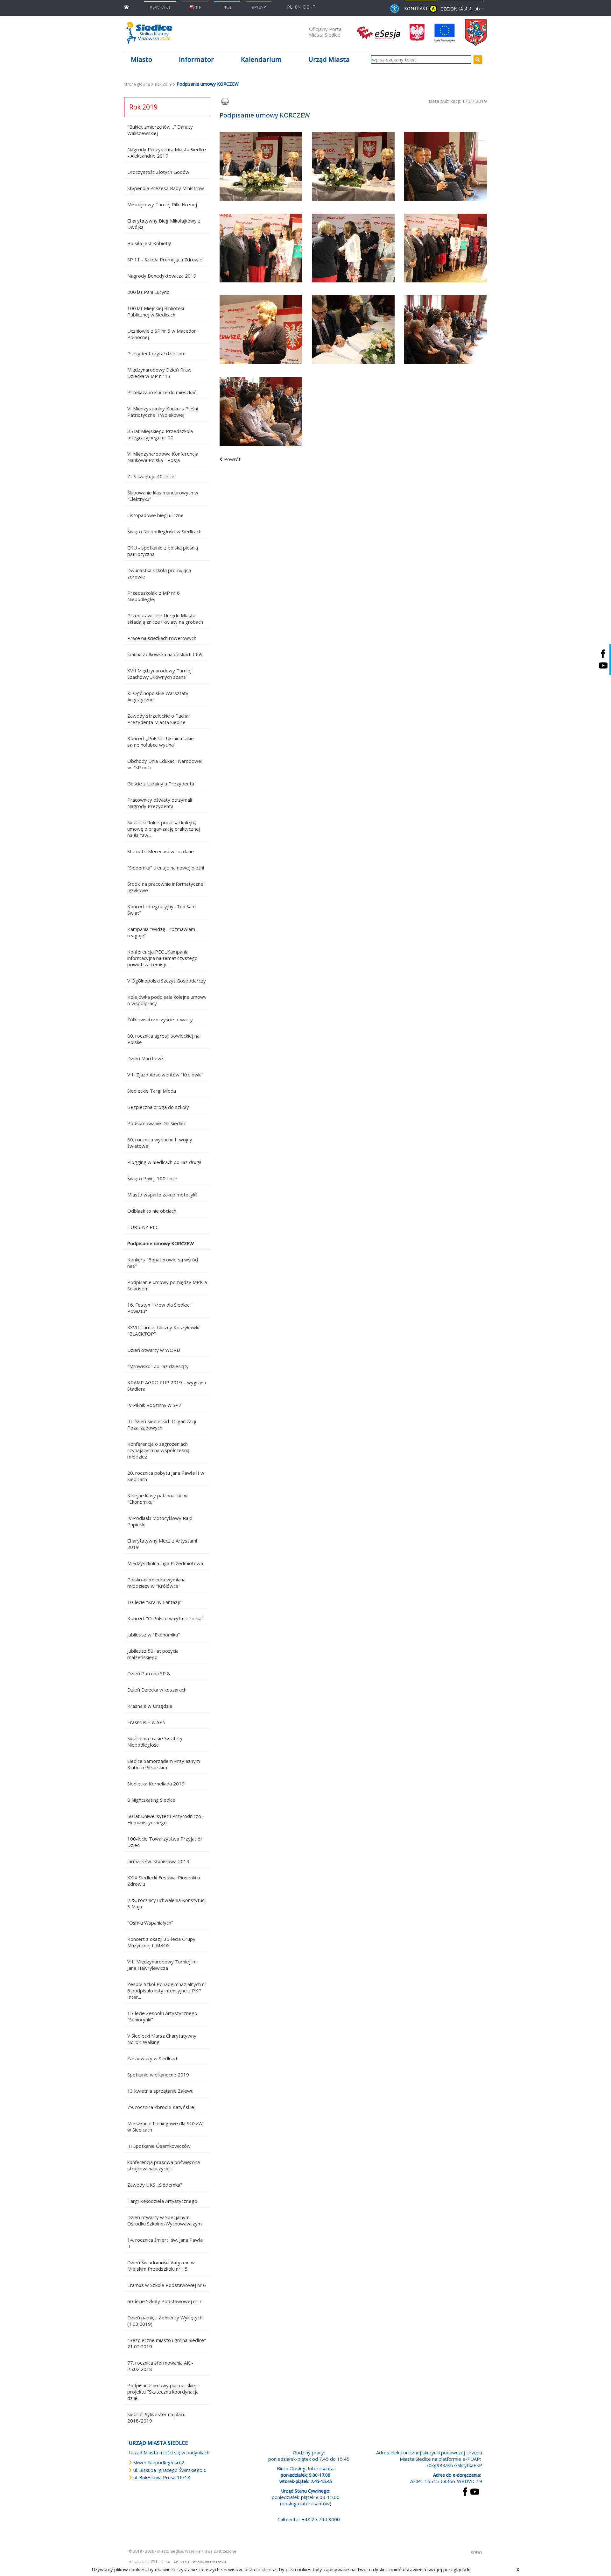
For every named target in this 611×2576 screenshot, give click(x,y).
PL (290, 7)
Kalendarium (261, 59)
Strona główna (137, 84)
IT (313, 7)
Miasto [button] (141, 59)
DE (306, 7)
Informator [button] (196, 59)
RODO (476, 2553)
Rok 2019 (163, 84)
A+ (471, 9)
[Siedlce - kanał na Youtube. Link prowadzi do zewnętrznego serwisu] (603, 665)
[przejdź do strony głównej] (126, 7)
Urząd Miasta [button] (329, 59)
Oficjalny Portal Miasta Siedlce (326, 32)
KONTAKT (160, 7)
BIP (198, 7)
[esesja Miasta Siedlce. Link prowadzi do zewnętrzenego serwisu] (378, 32)
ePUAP (259, 7)
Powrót (232, 459)
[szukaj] (478, 60)
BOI (227, 7)
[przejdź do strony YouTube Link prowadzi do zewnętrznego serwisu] (475, 2491)
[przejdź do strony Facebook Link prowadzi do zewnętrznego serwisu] (465, 2491)
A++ (479, 9)
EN (298, 7)
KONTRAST (419, 8)
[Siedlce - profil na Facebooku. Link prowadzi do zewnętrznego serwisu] (603, 653)
